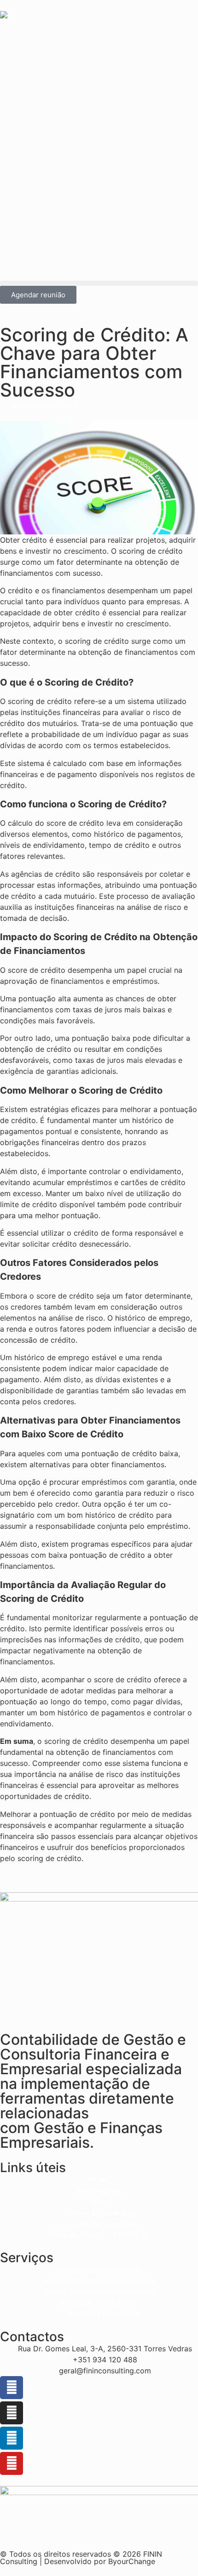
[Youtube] (12, 2463)
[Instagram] (12, 2413)
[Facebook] (12, 2388)
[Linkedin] (12, 2438)
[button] (99, 283)
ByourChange (132, 2561)
